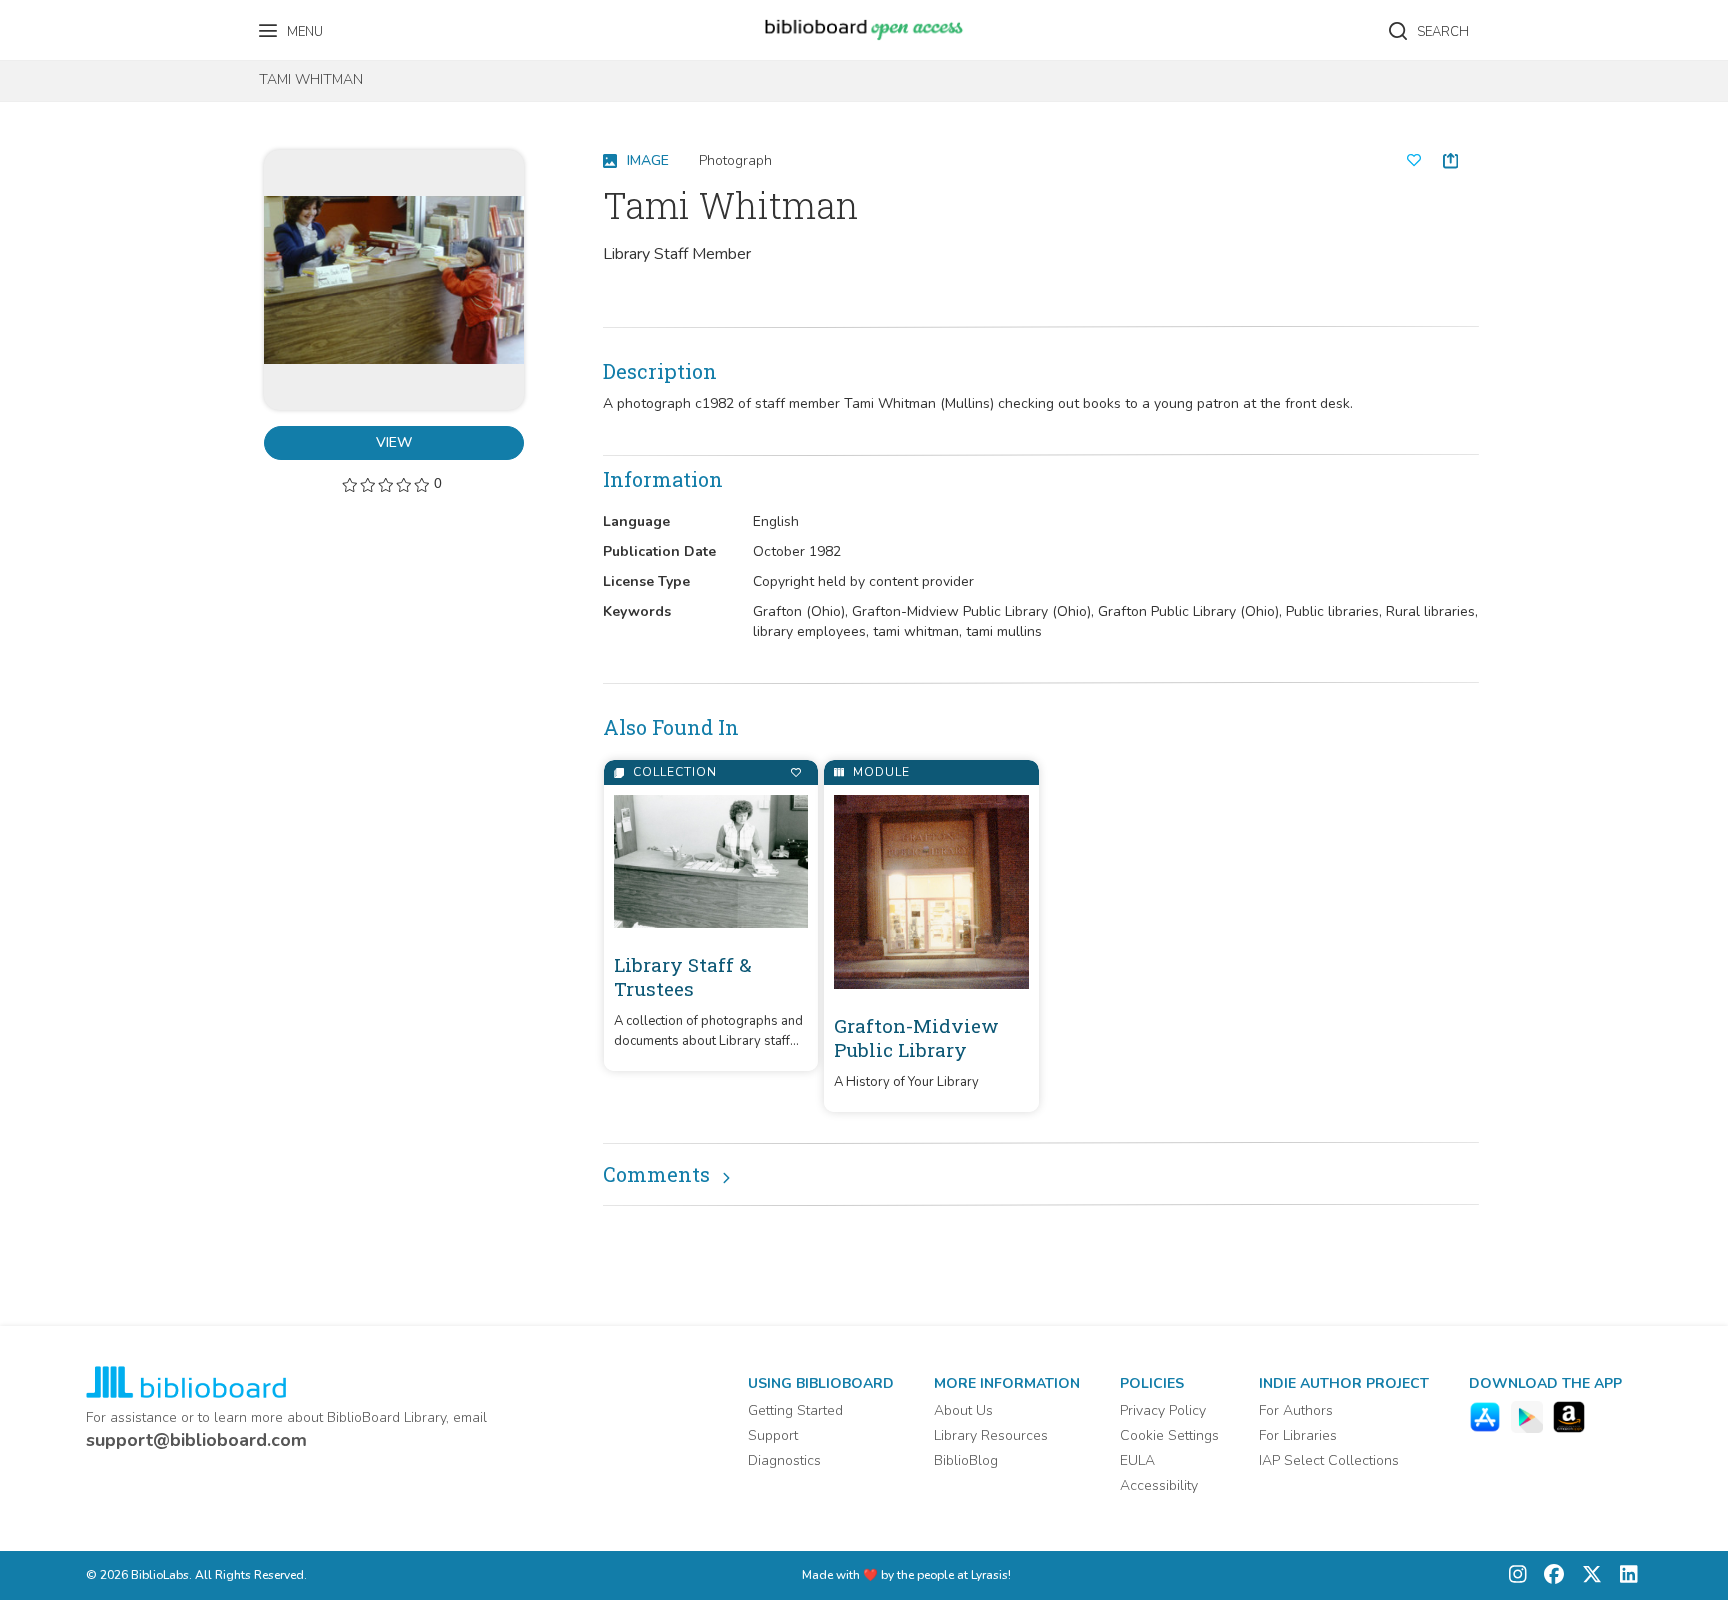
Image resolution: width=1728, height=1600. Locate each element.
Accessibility (1159, 1485)
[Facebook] (1549, 1575)
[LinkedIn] (1624, 1575)
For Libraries (1298, 1435)
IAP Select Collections (1329, 1460)
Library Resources (991, 1435)
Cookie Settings (1169, 1435)
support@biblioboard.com (196, 1440)
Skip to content (105, 22)
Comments (656, 1174)
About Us (963, 1410)
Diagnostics (784, 1460)
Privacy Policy (1163, 1410)
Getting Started (795, 1410)
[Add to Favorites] (795, 772)
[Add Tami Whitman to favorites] (1414, 161)
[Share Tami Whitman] (1450, 160)
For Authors (1296, 1410)
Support (773, 1435)
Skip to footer (100, 22)
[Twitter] (1587, 1575)
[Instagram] (1518, 1575)
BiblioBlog (966, 1460)
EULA (1137, 1460)
